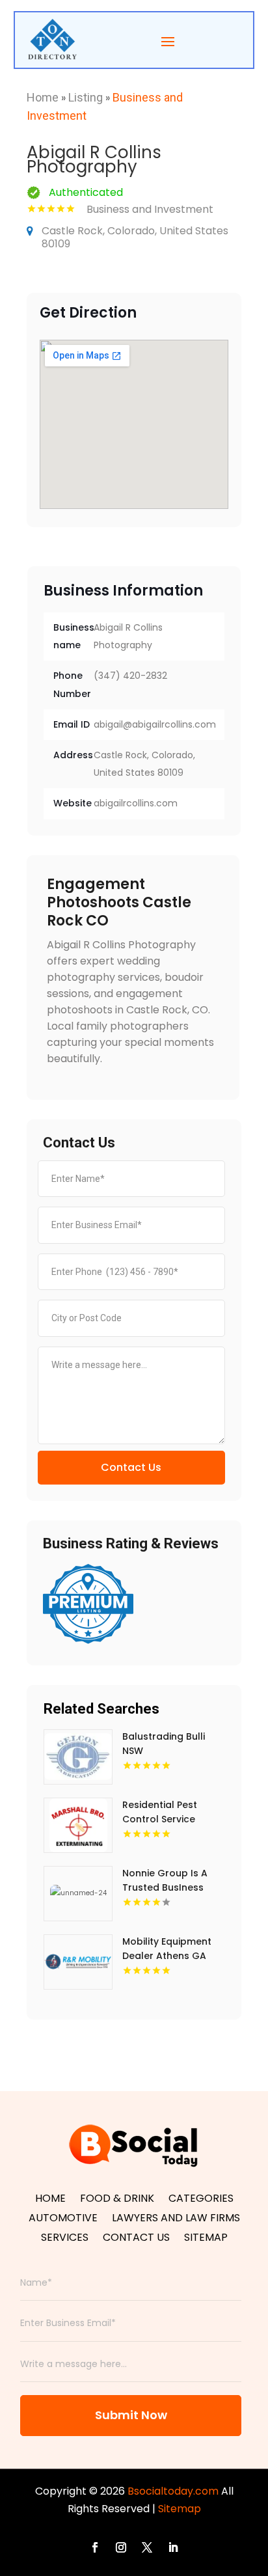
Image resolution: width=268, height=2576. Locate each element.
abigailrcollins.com (136, 803)
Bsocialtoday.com (173, 2491)
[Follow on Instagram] (121, 2547)
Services (65, 2239)
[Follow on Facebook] (95, 2547)
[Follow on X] (147, 2547)
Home (43, 97)
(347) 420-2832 (130, 676)
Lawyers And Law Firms (176, 2219)
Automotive (63, 2219)
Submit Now (131, 2415)
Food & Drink (117, 2200)
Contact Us (131, 1467)
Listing (86, 97)
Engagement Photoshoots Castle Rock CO (119, 902)
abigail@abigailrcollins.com (155, 724)
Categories (201, 2200)
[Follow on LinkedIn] (173, 2547)
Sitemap (206, 2239)
